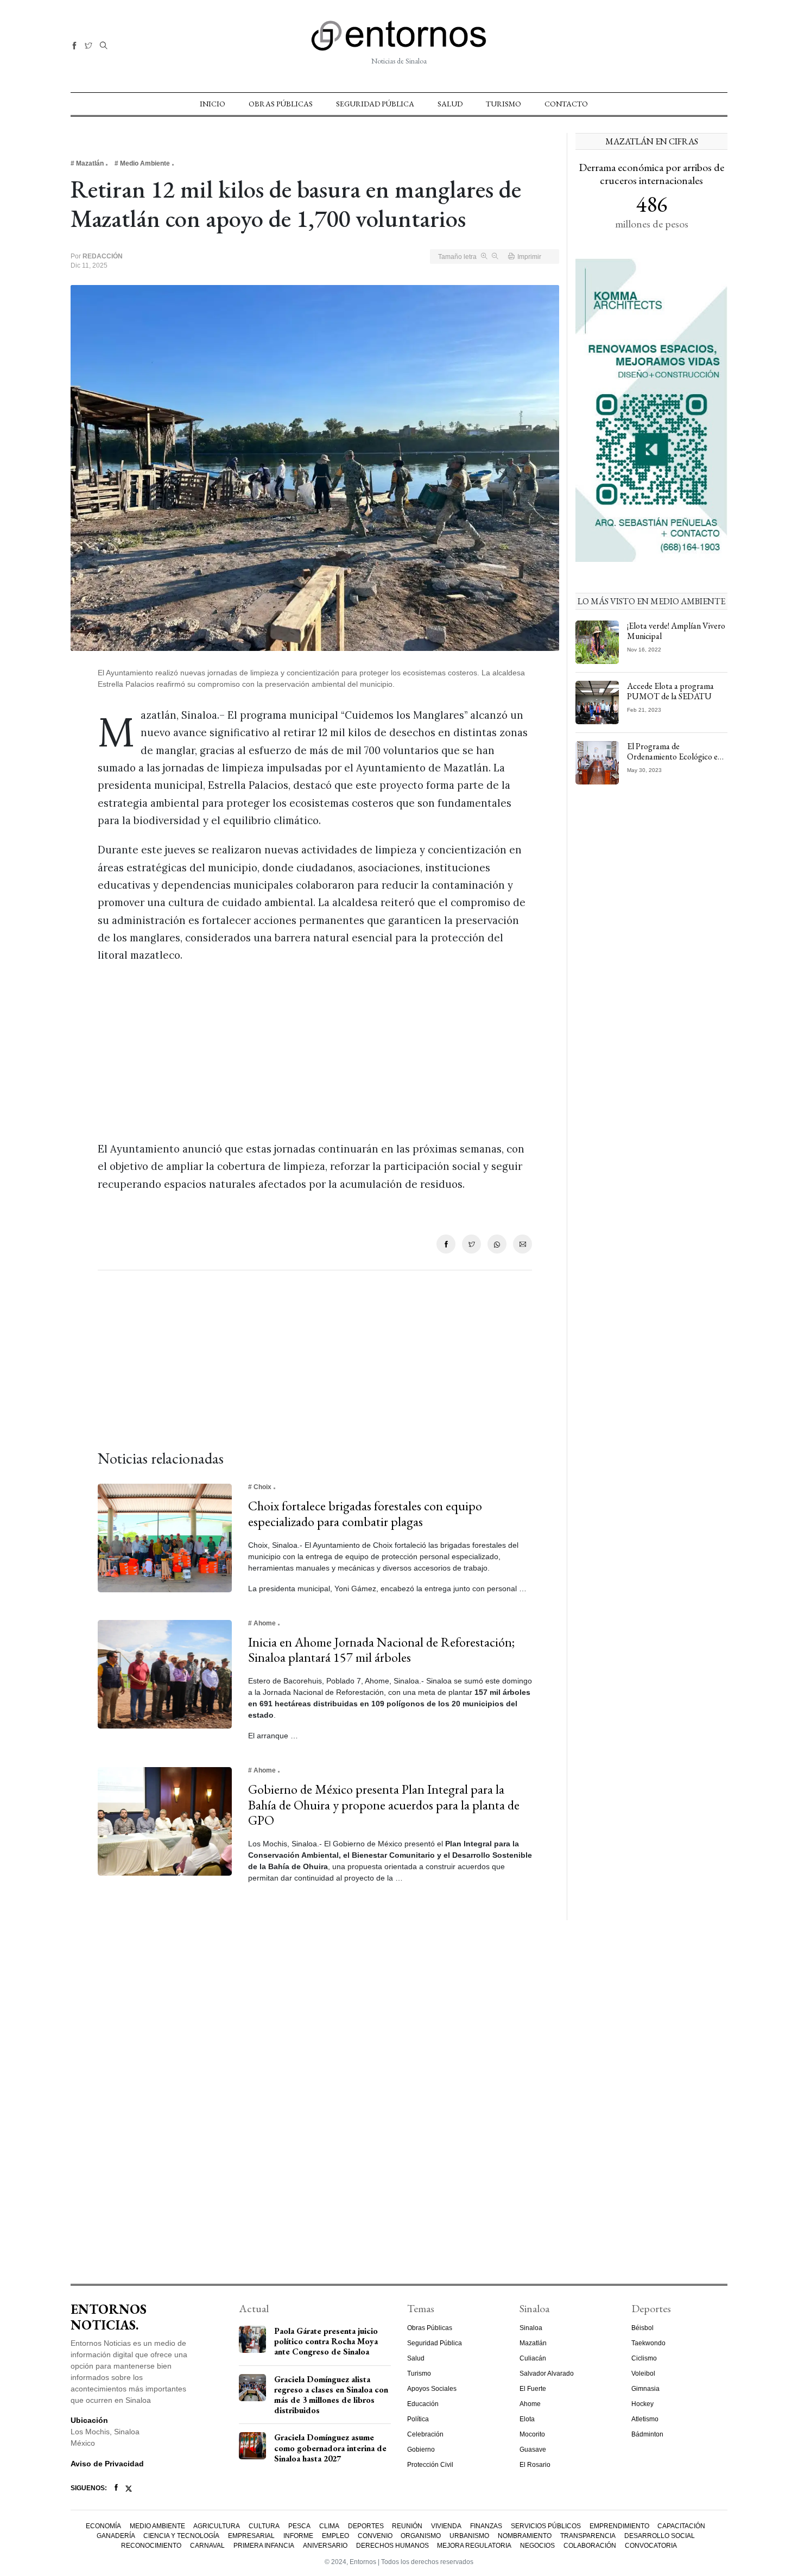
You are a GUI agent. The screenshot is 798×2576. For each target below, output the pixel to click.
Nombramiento (525, 2536)
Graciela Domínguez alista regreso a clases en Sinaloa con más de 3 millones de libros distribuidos (331, 2395)
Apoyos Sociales (432, 2389)
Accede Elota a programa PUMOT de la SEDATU (670, 691)
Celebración (425, 2434)
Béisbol (642, 2328)
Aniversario (325, 2546)
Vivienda (446, 2526)
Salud (450, 104)
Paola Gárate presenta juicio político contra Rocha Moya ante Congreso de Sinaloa (326, 2341)
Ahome (530, 2404)
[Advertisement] (315, 1052)
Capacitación (681, 2526)
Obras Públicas (281, 104)
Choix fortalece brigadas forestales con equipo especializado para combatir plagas (365, 1514)
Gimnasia (645, 2389)
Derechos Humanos (392, 2546)
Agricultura (217, 2526)
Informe (298, 2536)
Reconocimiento (151, 2546)
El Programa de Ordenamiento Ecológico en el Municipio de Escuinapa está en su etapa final (674, 762)
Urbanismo (469, 2536)
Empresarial (251, 2536)
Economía (103, 2526)
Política (418, 2419)
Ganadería (116, 2536)
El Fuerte (533, 2389)
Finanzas (486, 2526)
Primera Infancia (264, 2546)
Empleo (335, 2536)
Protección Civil (430, 2465)
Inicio (213, 104)
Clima (329, 2526)
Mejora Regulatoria (474, 2546)
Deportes (366, 2526)
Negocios (537, 2546)
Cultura (264, 2526)
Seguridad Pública (375, 104)
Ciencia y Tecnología (181, 2536)
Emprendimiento (619, 2526)
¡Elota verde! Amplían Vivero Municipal (676, 631)
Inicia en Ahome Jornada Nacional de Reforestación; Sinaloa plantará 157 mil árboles (381, 1650)
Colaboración (590, 2546)
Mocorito (532, 2434)
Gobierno (421, 2450)
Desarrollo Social (660, 2536)
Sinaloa (531, 2328)
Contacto (566, 104)
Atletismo (645, 2419)
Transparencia (588, 2536)
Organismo (421, 2536)
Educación (423, 2404)
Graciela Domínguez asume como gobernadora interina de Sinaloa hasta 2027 (330, 2448)
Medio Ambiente (157, 2526)
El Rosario (535, 2465)
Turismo (503, 104)
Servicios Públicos (546, 2526)
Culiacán (533, 2358)
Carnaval (207, 2546)
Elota (527, 2419)
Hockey (642, 2404)
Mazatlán (533, 2343)
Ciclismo (644, 2358)
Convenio (375, 2536)
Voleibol (643, 2374)
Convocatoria (651, 2546)
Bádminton (647, 2434)
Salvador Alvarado (547, 2374)
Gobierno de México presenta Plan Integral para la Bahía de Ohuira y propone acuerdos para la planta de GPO (384, 1805)
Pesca (299, 2526)
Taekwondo (648, 2343)
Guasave (533, 2450)
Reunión (407, 2526)
